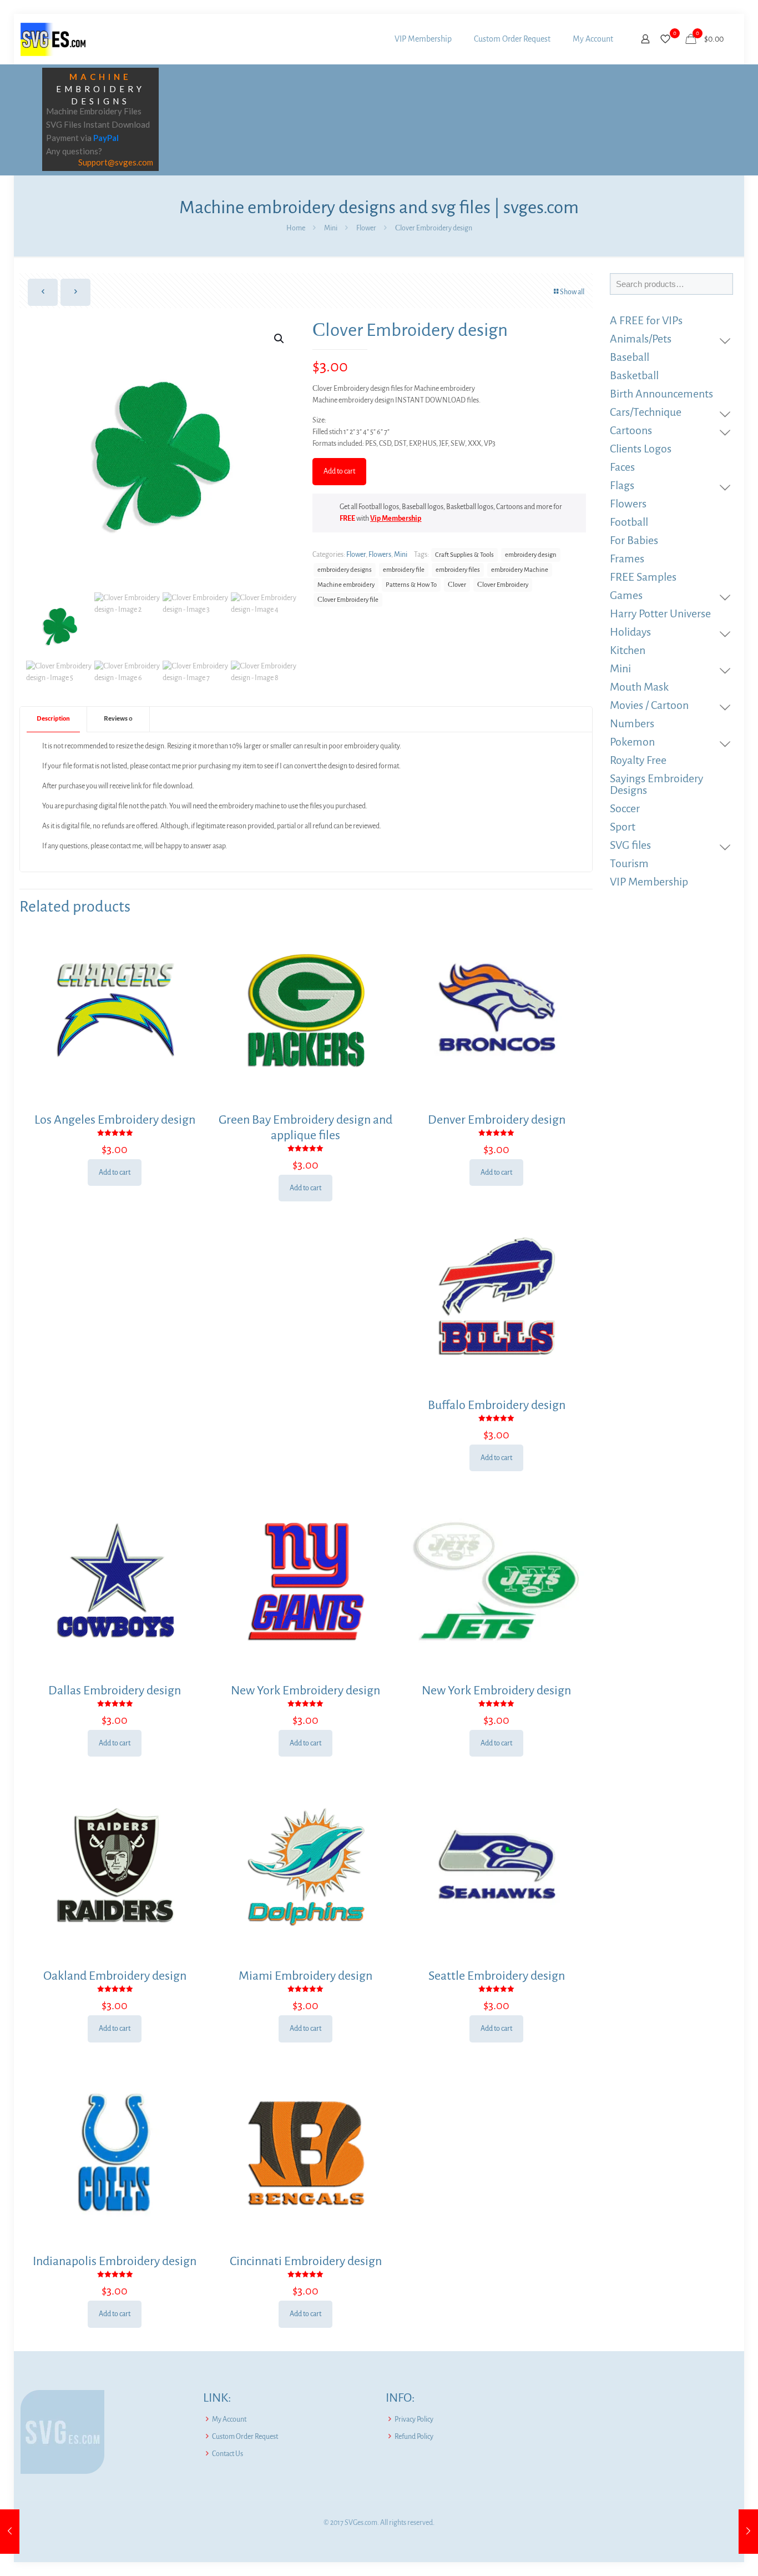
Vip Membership (396, 519)
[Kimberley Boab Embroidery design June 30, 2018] (748, 2532)
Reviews (118, 719)
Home (296, 228)
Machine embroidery (346, 585)
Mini (331, 228)
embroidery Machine (520, 570)
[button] (280, 339)
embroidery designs (345, 570)
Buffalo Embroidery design (497, 1405)
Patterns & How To (411, 585)
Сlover (457, 585)
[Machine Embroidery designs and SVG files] (53, 39)
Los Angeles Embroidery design (115, 1120)
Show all (572, 292)
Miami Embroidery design (305, 1976)
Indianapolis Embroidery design (115, 2261)
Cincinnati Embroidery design (306, 2261)
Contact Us (228, 2454)
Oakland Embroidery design (115, 1976)
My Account (229, 2419)
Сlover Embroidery (503, 585)
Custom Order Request (245, 2437)
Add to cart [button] (115, 1173)
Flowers (380, 555)
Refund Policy (414, 2437)
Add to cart (339, 471)
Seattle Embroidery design (497, 1976)
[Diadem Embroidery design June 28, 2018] (10, 2532)
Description (53, 719)
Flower (366, 228)
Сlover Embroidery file (348, 600)
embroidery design (531, 555)
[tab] (54, 719)
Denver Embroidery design (497, 1120)
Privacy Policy (414, 2419)
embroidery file (404, 570)
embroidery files (458, 570)
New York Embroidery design (305, 1690)
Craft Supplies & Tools (464, 555)
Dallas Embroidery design (115, 1690)
